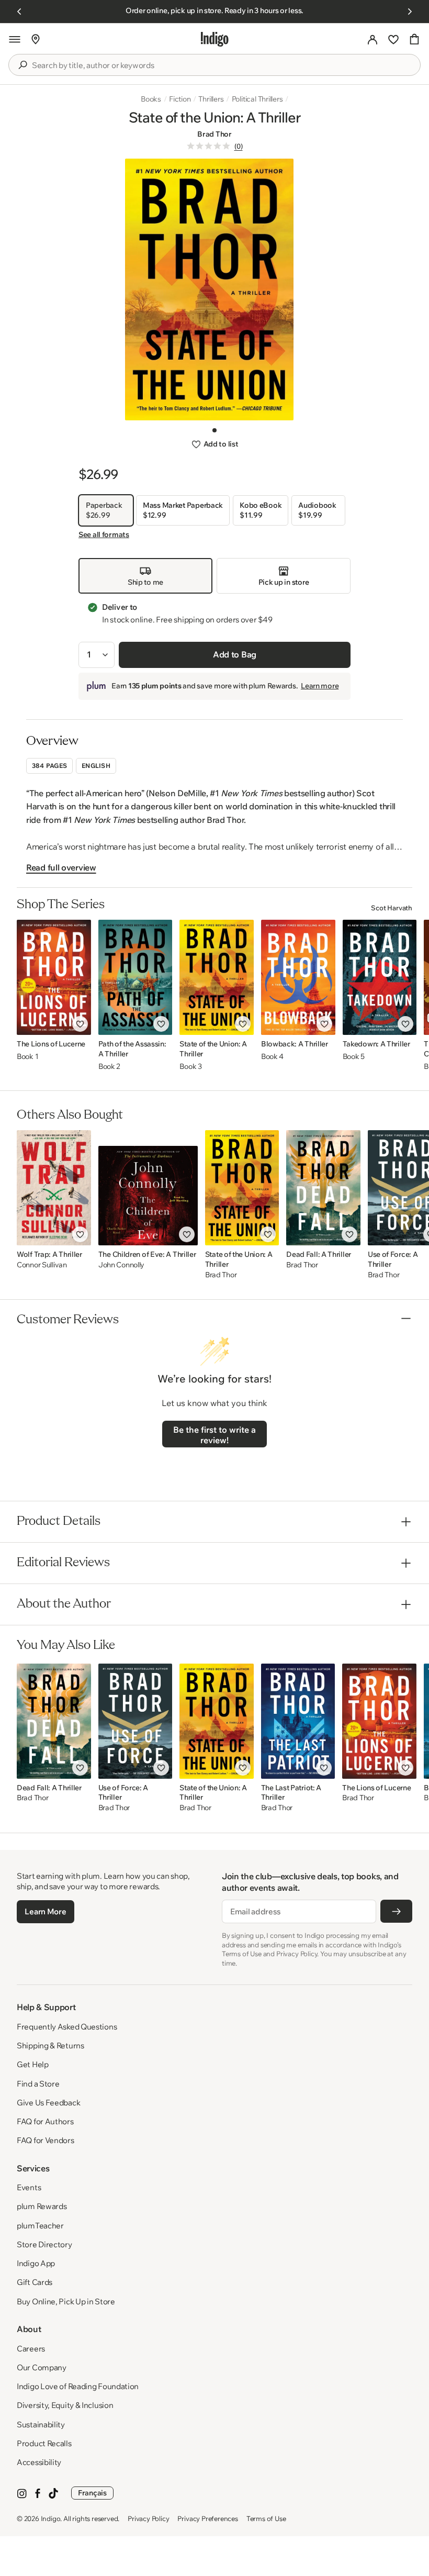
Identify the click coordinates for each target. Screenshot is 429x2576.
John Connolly (121, 1265)
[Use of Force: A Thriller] (136, 1721)
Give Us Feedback (48, 2103)
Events (29, 2187)
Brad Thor (214, 134)
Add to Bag (235, 654)
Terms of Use (266, 2518)
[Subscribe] (396, 1911)
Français (92, 2493)
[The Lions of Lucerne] (54, 977)
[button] (15, 39)
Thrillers (211, 99)
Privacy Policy (148, 2518)
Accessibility (39, 2462)
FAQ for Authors (45, 2121)
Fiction (180, 99)
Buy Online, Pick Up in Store (66, 2301)
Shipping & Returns (50, 2045)
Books (151, 99)
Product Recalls (44, 2443)
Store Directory (44, 2244)
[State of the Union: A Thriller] (216, 977)
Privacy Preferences (207, 2518)
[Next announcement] (410, 12)
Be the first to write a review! (214, 1435)
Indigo (51, 2518)
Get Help (33, 2064)
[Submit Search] (22, 65)
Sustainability (41, 2424)
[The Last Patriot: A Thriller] (298, 1721)
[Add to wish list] (80, 1024)
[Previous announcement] (19, 12)
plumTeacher (40, 2226)
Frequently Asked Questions (67, 2027)
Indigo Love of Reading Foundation (78, 2386)
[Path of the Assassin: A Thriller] (136, 977)
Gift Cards (35, 2282)
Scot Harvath (392, 908)
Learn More (45, 1911)
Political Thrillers (257, 99)
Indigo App (36, 2263)
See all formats (104, 534)
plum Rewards (42, 2206)
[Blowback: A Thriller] (298, 977)
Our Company (42, 2367)
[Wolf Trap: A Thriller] (54, 1188)
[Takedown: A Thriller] (380, 977)
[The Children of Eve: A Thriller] (148, 1188)
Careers (31, 2349)
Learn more (320, 686)
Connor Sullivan (42, 1265)
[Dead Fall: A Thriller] (323, 1188)
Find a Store (38, 2084)
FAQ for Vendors (46, 2140)
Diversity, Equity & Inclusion (65, 2405)
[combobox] (222, 65)
